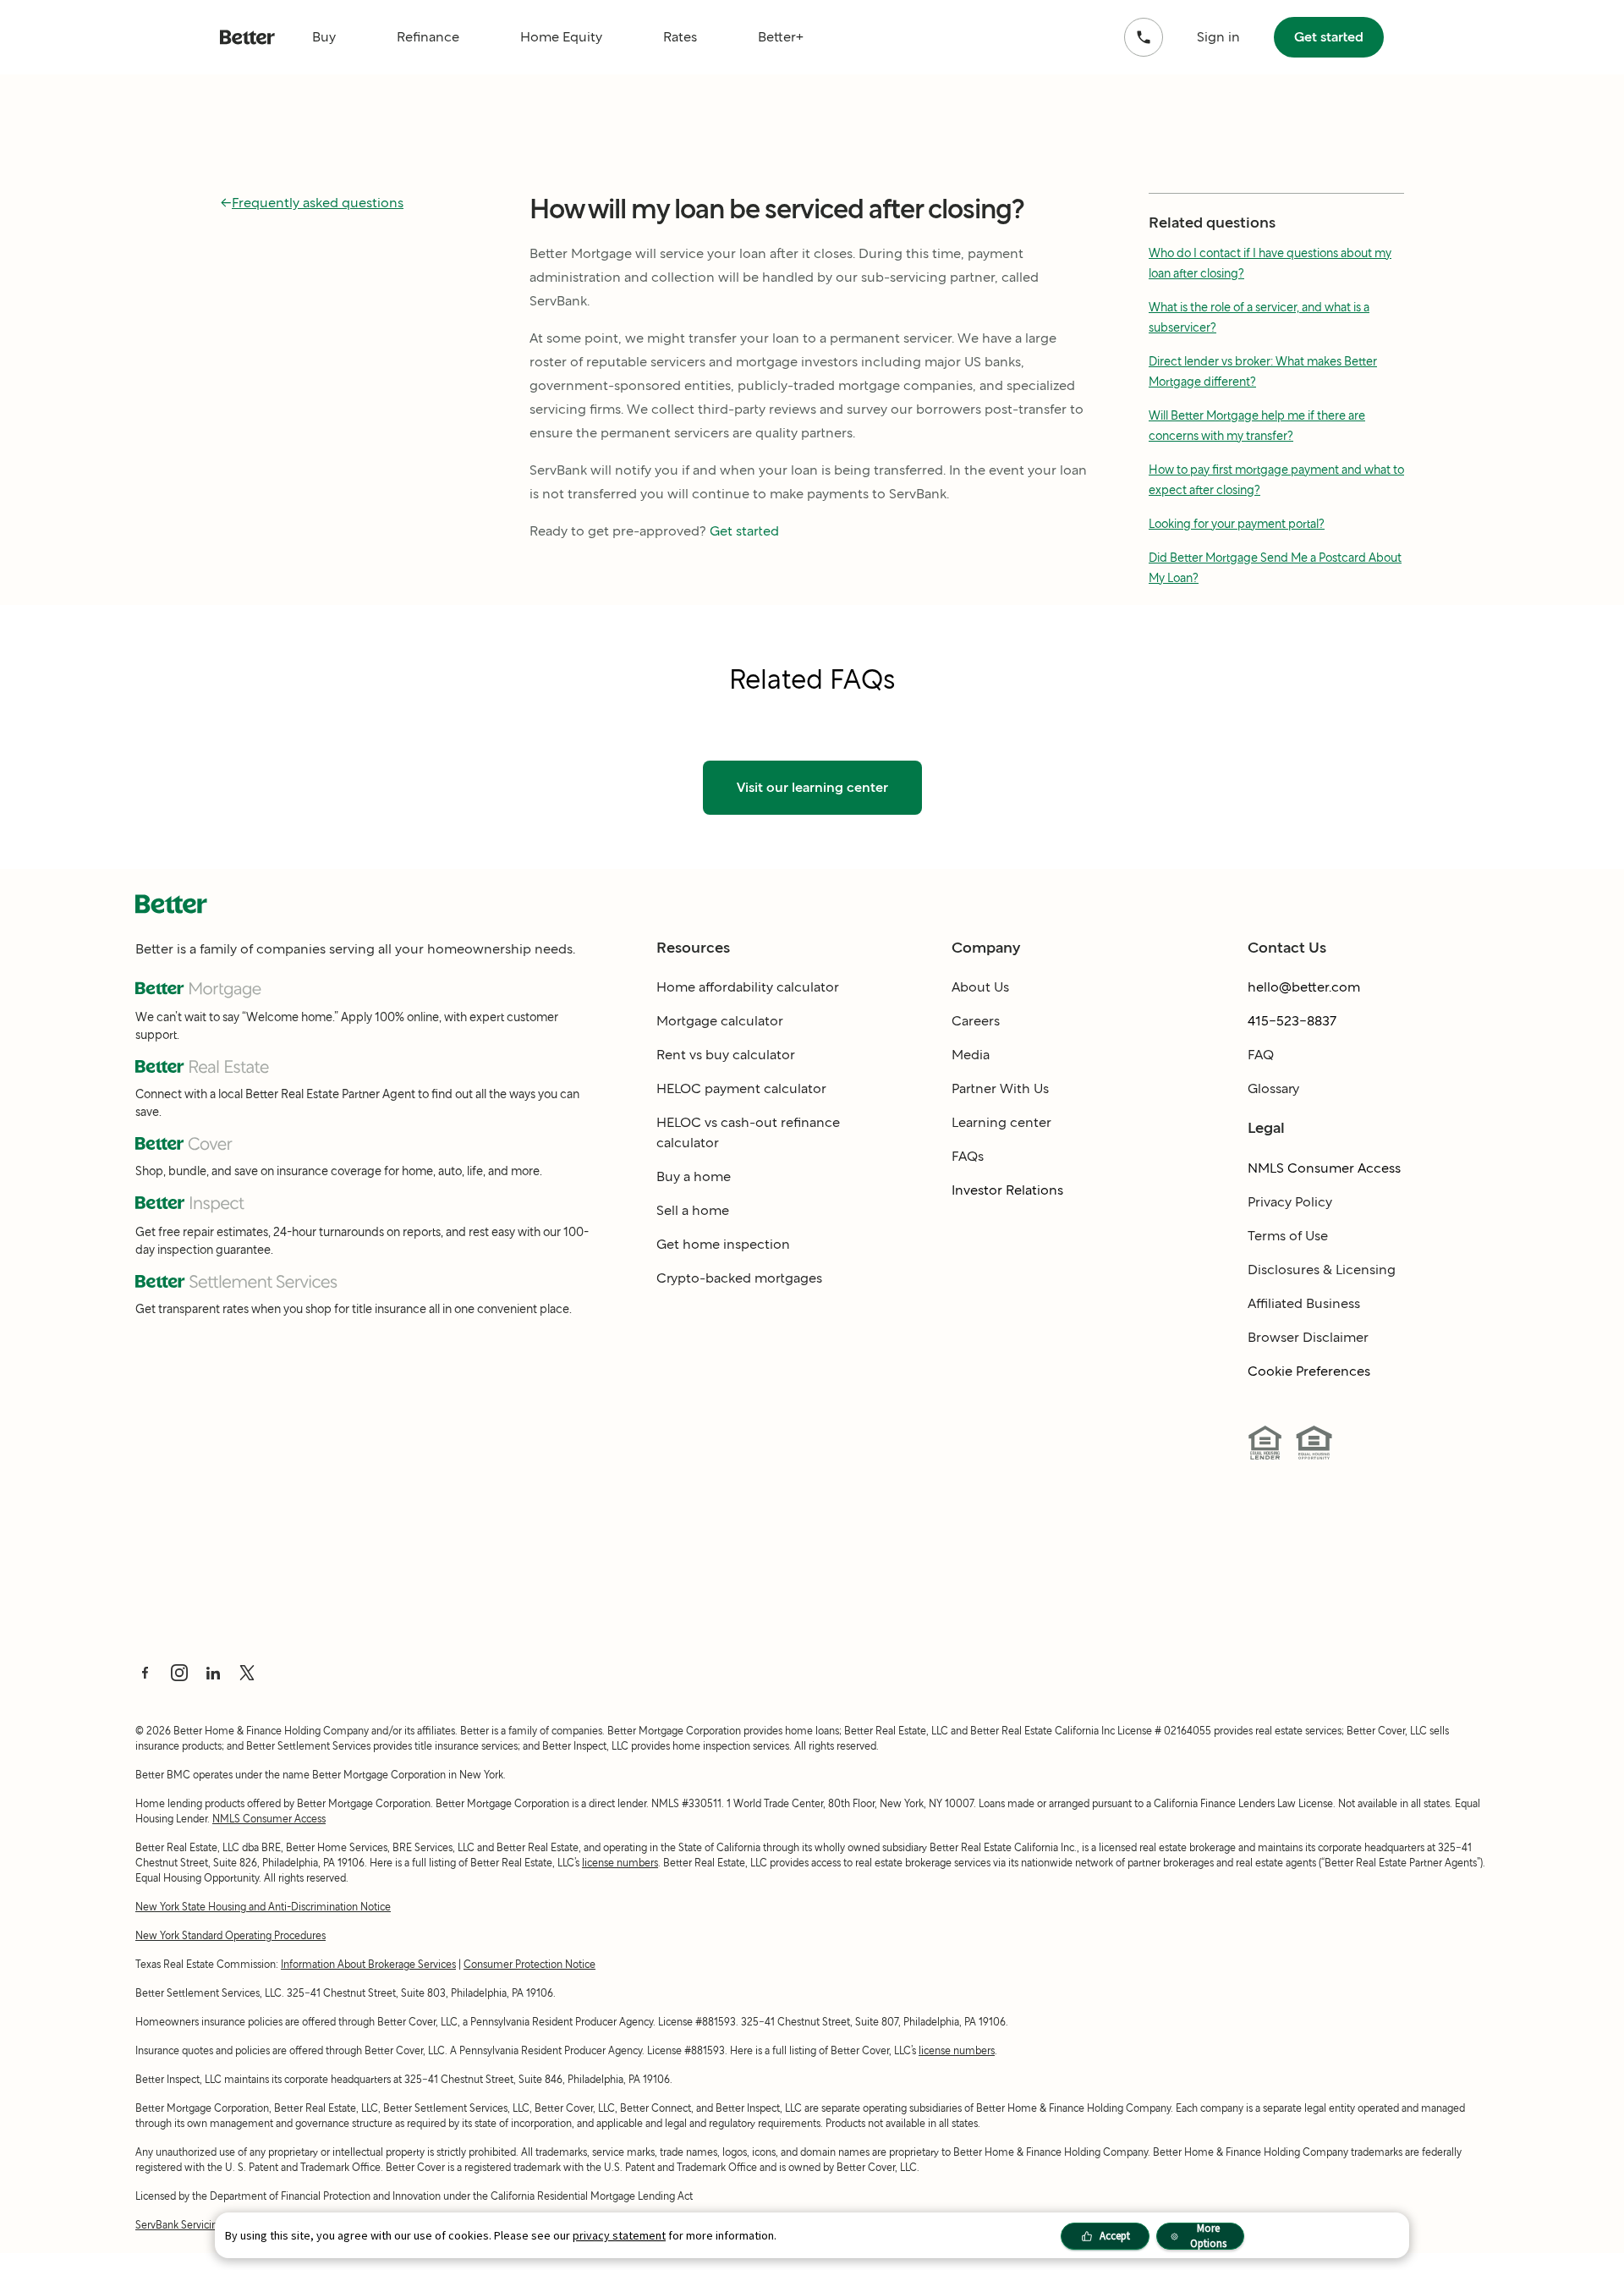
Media (971, 1055)
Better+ (781, 37)
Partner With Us (1000, 1088)
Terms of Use (1288, 1236)
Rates (680, 37)
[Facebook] (145, 1673)
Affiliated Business (1304, 1303)
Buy (324, 37)
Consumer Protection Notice (529, 1964)
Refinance (428, 37)
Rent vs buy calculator (726, 1055)
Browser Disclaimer (1308, 1337)
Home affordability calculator (748, 987)
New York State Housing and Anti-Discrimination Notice (263, 1907)
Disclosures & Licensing (1322, 1270)
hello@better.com (1304, 987)
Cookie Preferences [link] (1309, 1371)
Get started (1329, 37)
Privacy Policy (1290, 1202)
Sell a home (693, 1210)
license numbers (620, 1863)
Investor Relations (1007, 1190)
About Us (980, 987)
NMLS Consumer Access (1324, 1168)
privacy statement (619, 2235)
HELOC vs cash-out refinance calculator (748, 1132)
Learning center (1001, 1122)
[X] (247, 1673)
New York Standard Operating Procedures (230, 1935)
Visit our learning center (812, 787)
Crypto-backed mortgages (739, 1278)
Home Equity (561, 37)
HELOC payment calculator (741, 1088)
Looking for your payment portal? (1237, 524)
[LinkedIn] (213, 1673)
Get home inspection (723, 1244)
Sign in (1218, 37)
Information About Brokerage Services (368, 1964)
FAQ (1261, 1055)
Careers (976, 1021)
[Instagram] (179, 1673)
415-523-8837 (1292, 1021)
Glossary (1273, 1088)
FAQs (968, 1156)
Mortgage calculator (720, 1021)
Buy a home (694, 1176)
